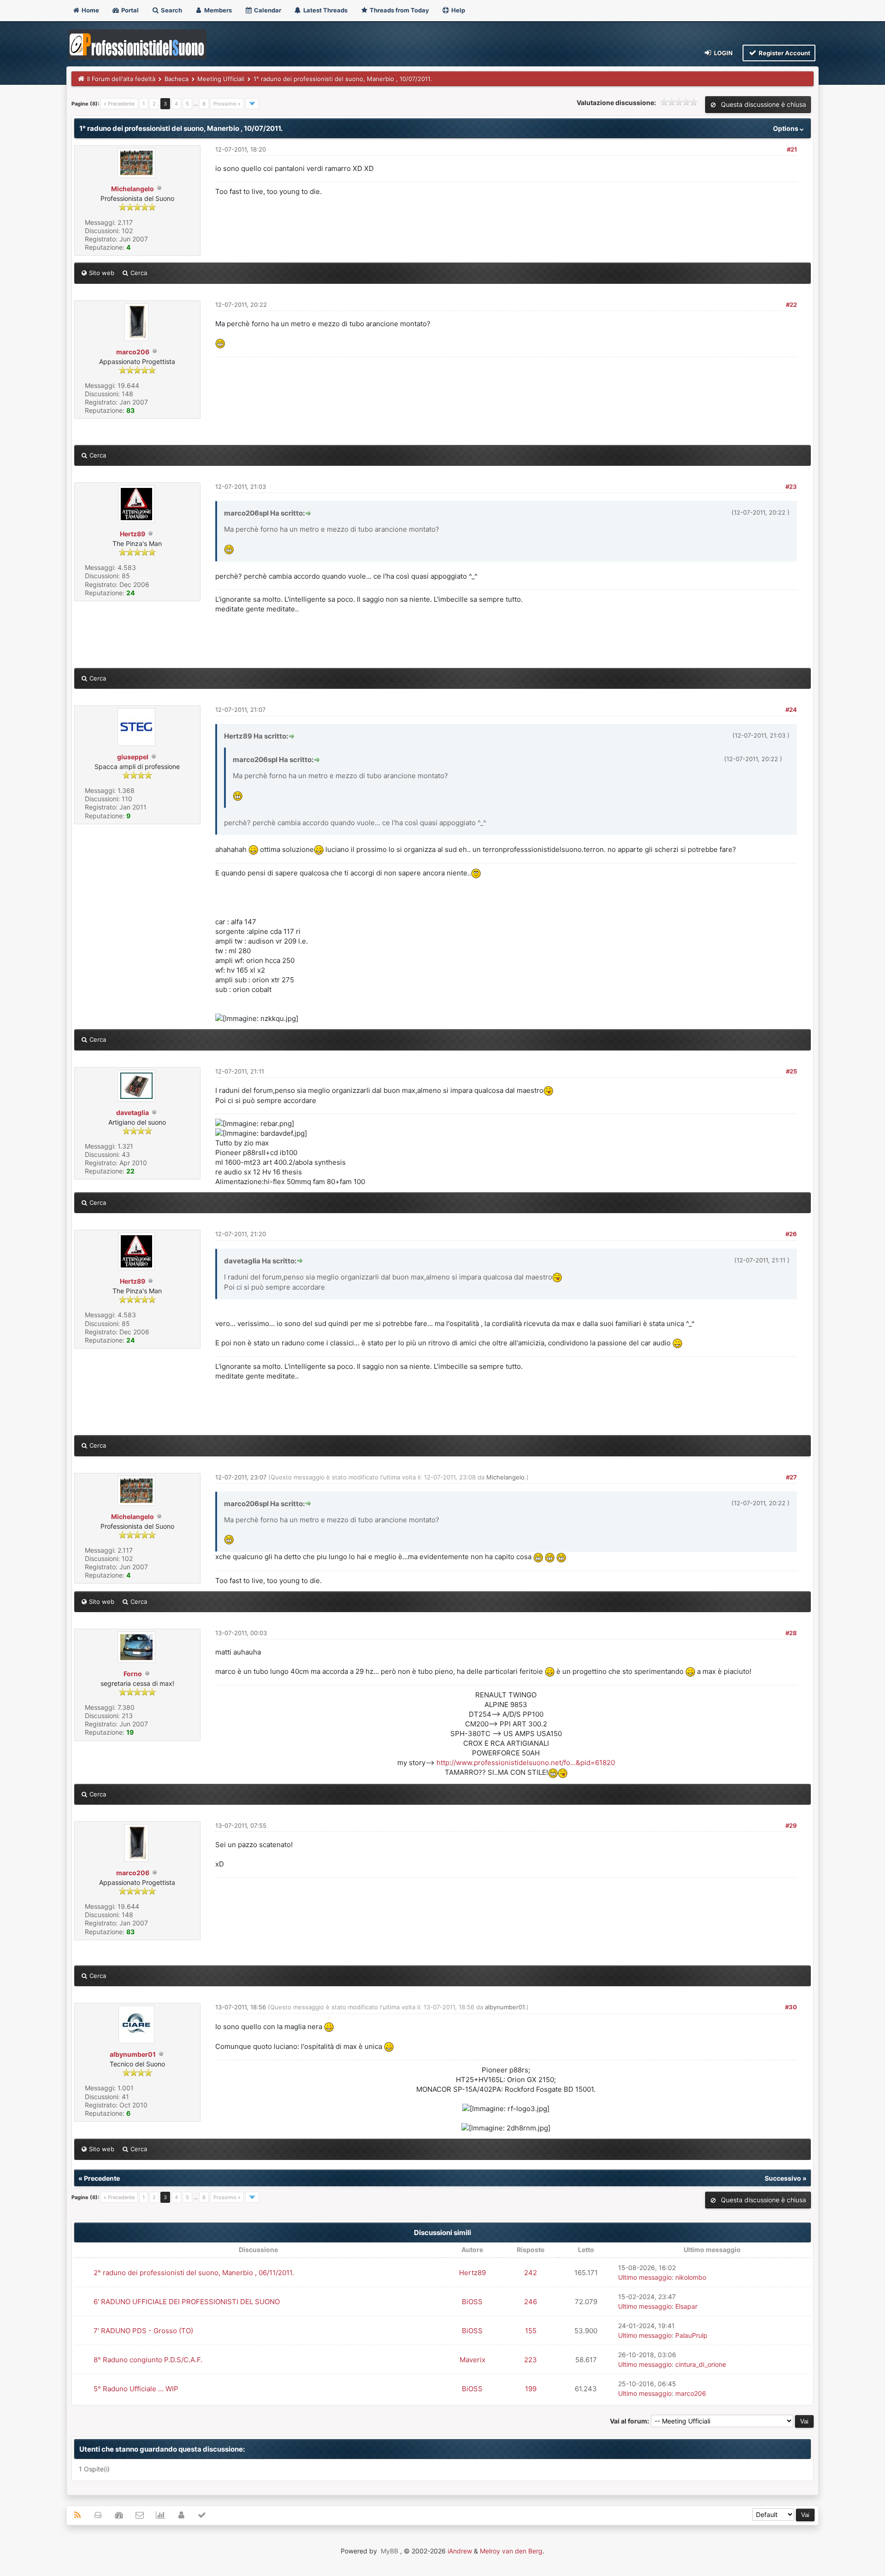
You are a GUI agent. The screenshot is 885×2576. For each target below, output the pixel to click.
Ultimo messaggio (645, 2277)
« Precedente (119, 104)
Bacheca (177, 79)
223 (531, 2360)
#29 (791, 1825)
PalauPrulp (691, 2335)
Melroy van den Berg (511, 2551)
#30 (791, 2007)
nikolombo (691, 2277)
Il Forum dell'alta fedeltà (121, 79)
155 (531, 2331)
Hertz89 (133, 534)
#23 (791, 487)
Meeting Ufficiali (221, 79)
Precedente (102, 2178)
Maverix (472, 2360)
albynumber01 (133, 2054)
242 (531, 2273)
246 (531, 2302)
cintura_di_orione (701, 2364)
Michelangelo (133, 189)
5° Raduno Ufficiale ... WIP (136, 2389)
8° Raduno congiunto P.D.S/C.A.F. (148, 2360)
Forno (133, 1674)
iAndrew (460, 2551)
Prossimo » (227, 104)
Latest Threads (325, 10)
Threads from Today (399, 10)
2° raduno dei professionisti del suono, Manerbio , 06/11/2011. (194, 2273)
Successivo (783, 2178)
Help (457, 10)
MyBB (389, 2551)
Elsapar (686, 2306)
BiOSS (472, 2302)
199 (531, 2389)
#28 (791, 1633)
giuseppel (133, 757)
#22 (791, 305)
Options (786, 128)
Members (217, 10)
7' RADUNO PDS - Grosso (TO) (143, 2331)
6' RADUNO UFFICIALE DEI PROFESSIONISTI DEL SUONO (187, 2302)
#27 (791, 1477)
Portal (129, 10)
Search (171, 10)
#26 (791, 1234)
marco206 (133, 352)
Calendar (267, 10)
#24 (791, 710)
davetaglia (133, 1112)
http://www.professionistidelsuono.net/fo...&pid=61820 (526, 1763)
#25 (791, 1071)
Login (723, 53)
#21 (792, 149)
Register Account (784, 53)
